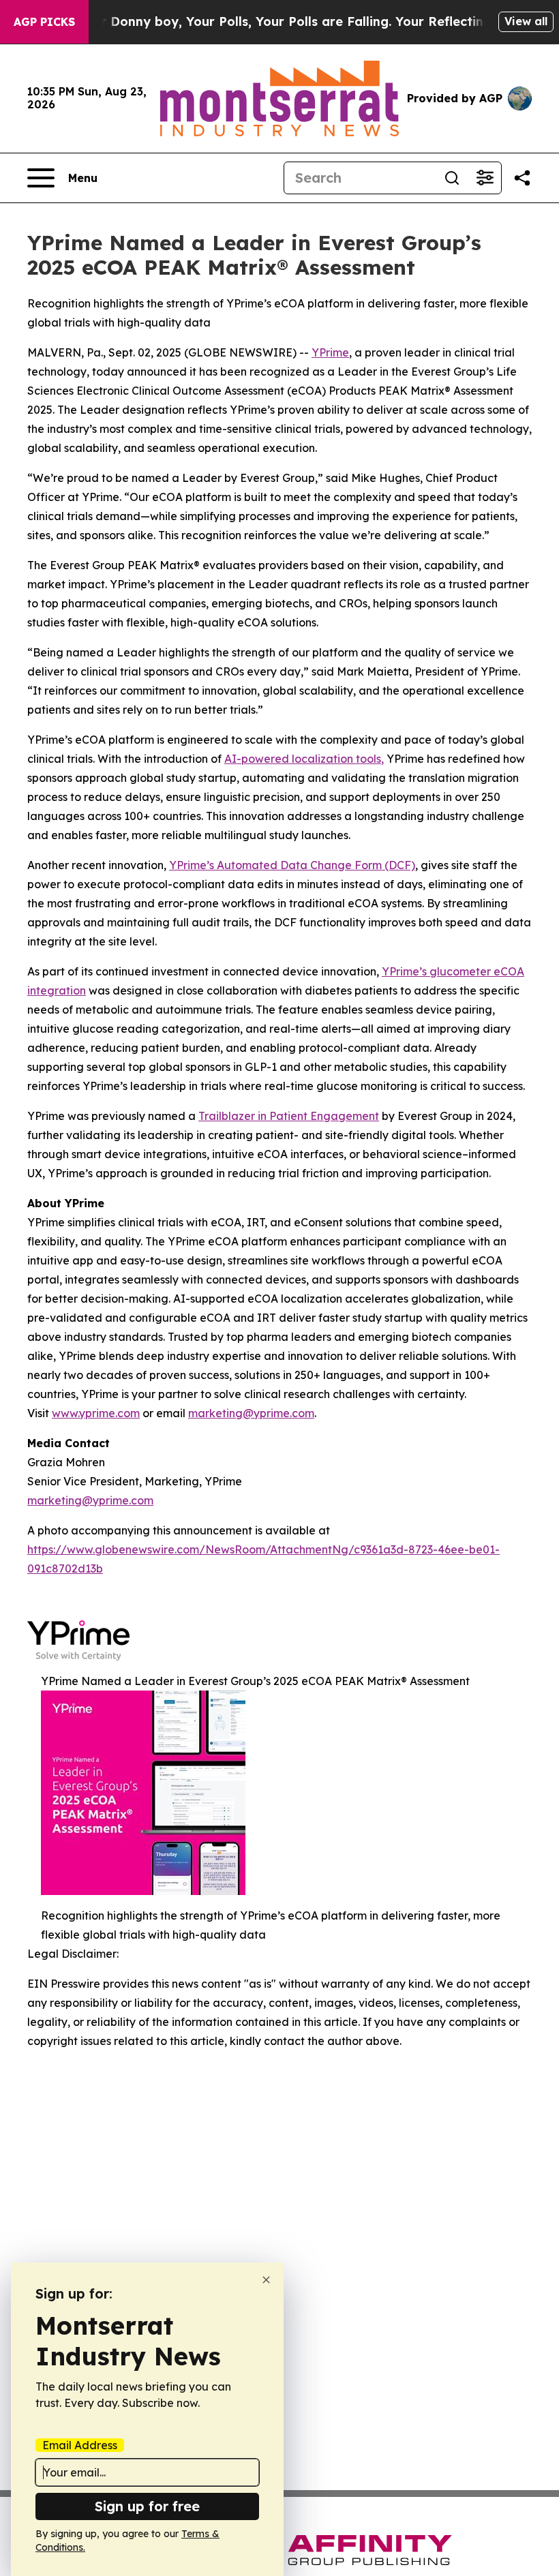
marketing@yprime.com (90, 1500)
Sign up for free (147, 2506)
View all (526, 21)
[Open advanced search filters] (485, 178)
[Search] (452, 178)
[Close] (266, 2280)
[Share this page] (522, 178)
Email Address (80, 2445)
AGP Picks (44, 22)
